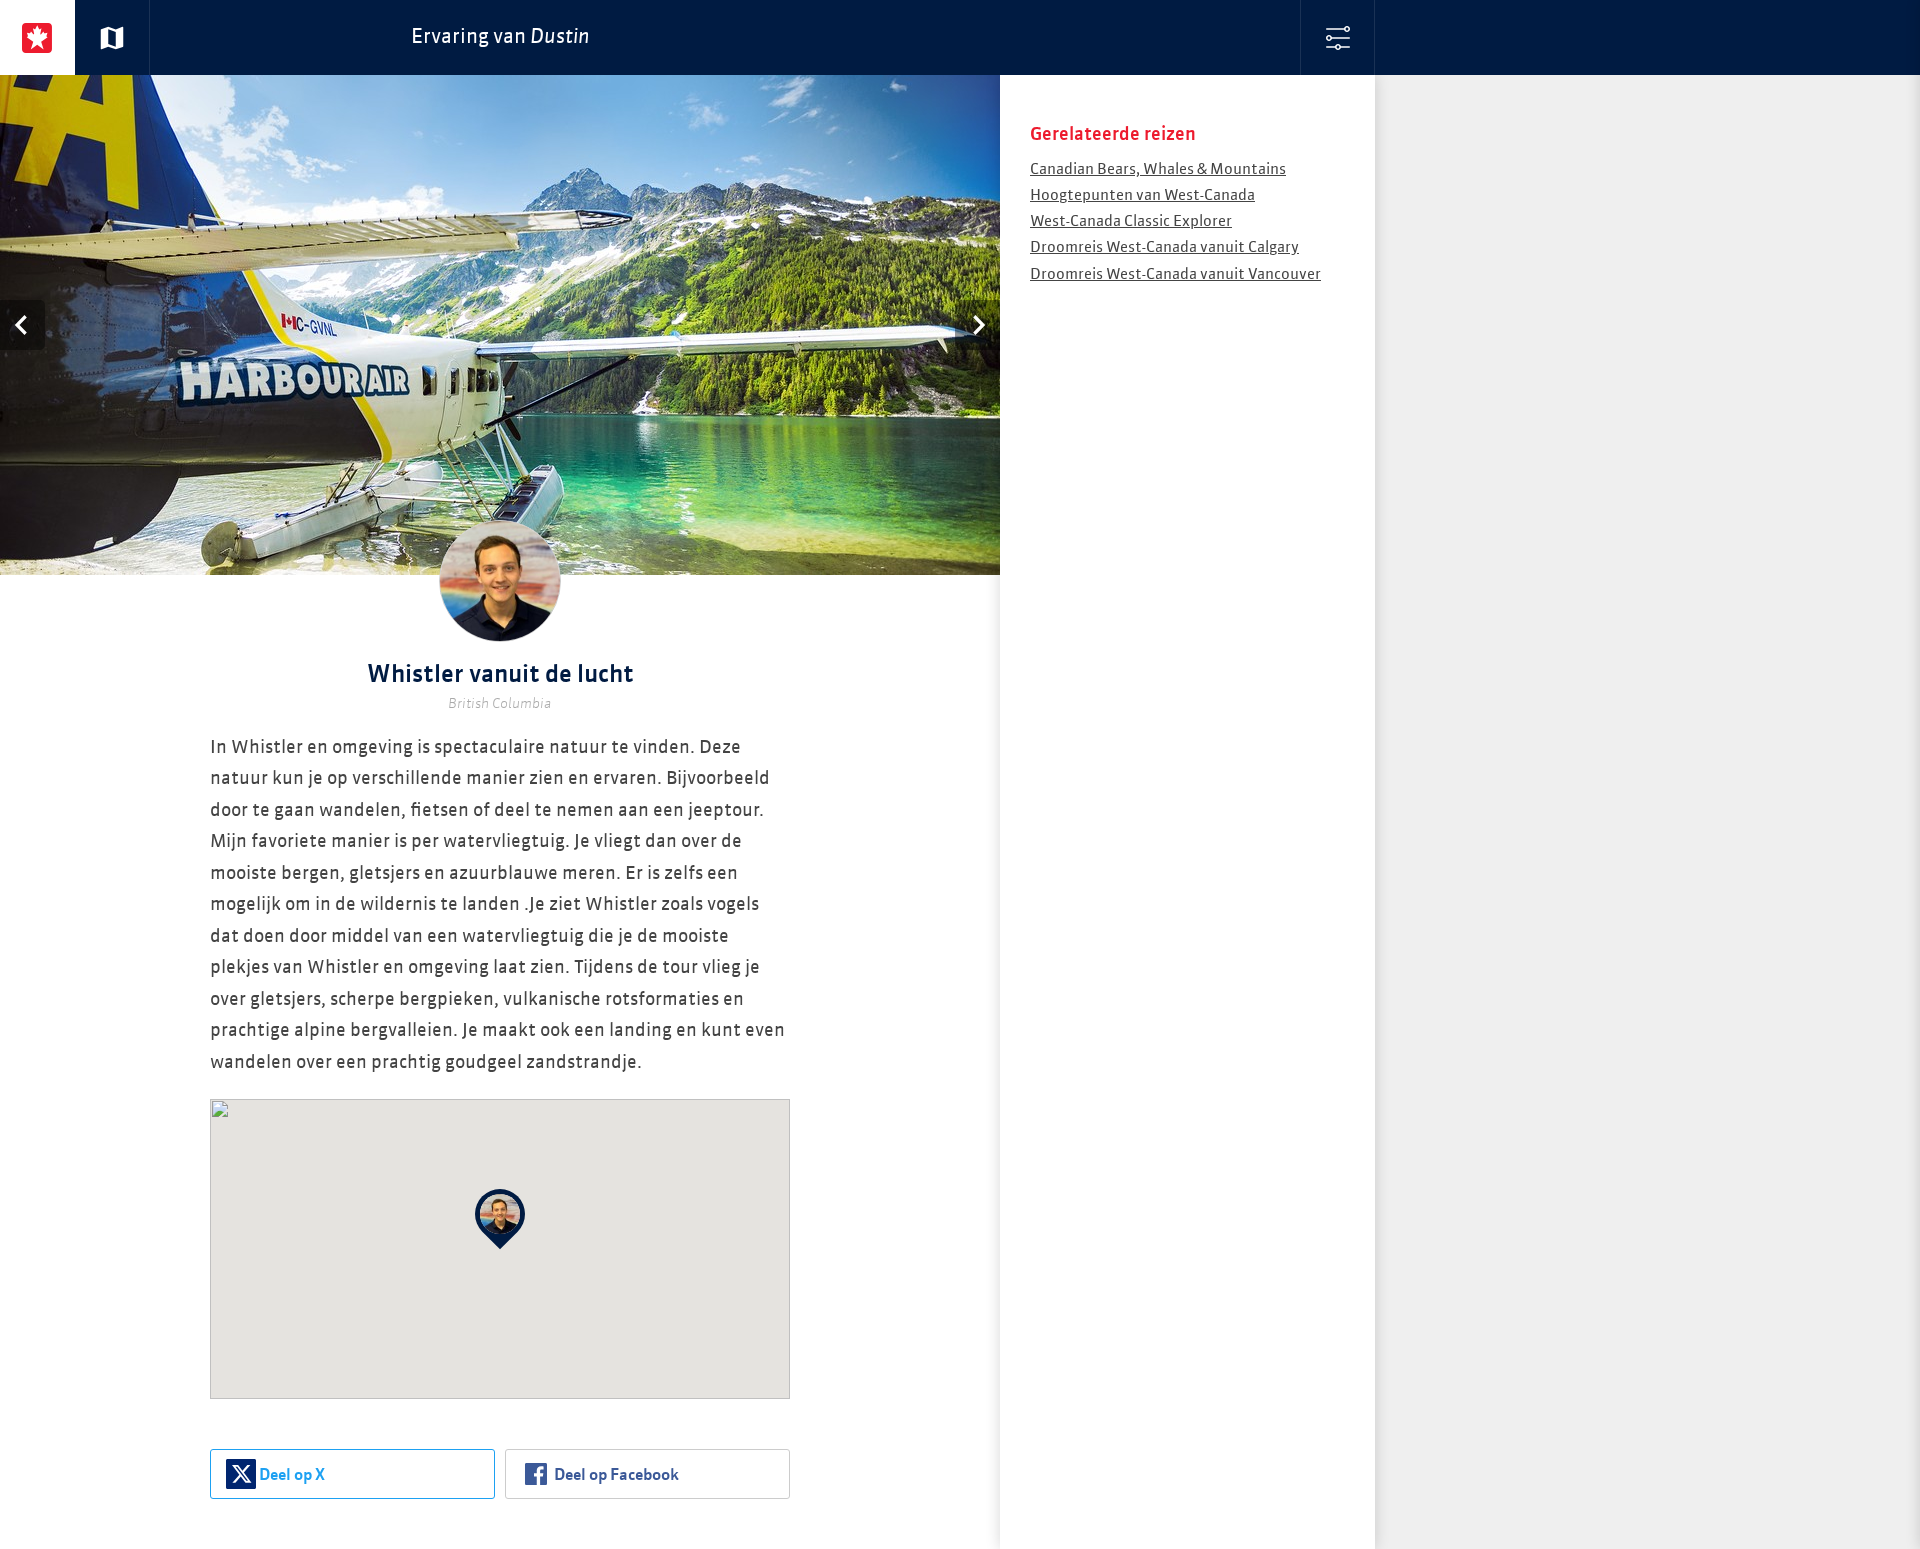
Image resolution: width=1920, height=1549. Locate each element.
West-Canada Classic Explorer (1131, 221)
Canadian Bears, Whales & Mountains (1158, 169)
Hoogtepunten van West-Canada (1142, 195)
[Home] (37, 37)
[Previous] (22, 325)
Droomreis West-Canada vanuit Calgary (1164, 247)
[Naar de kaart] (112, 37)
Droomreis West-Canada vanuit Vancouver (1175, 274)
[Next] (977, 325)
